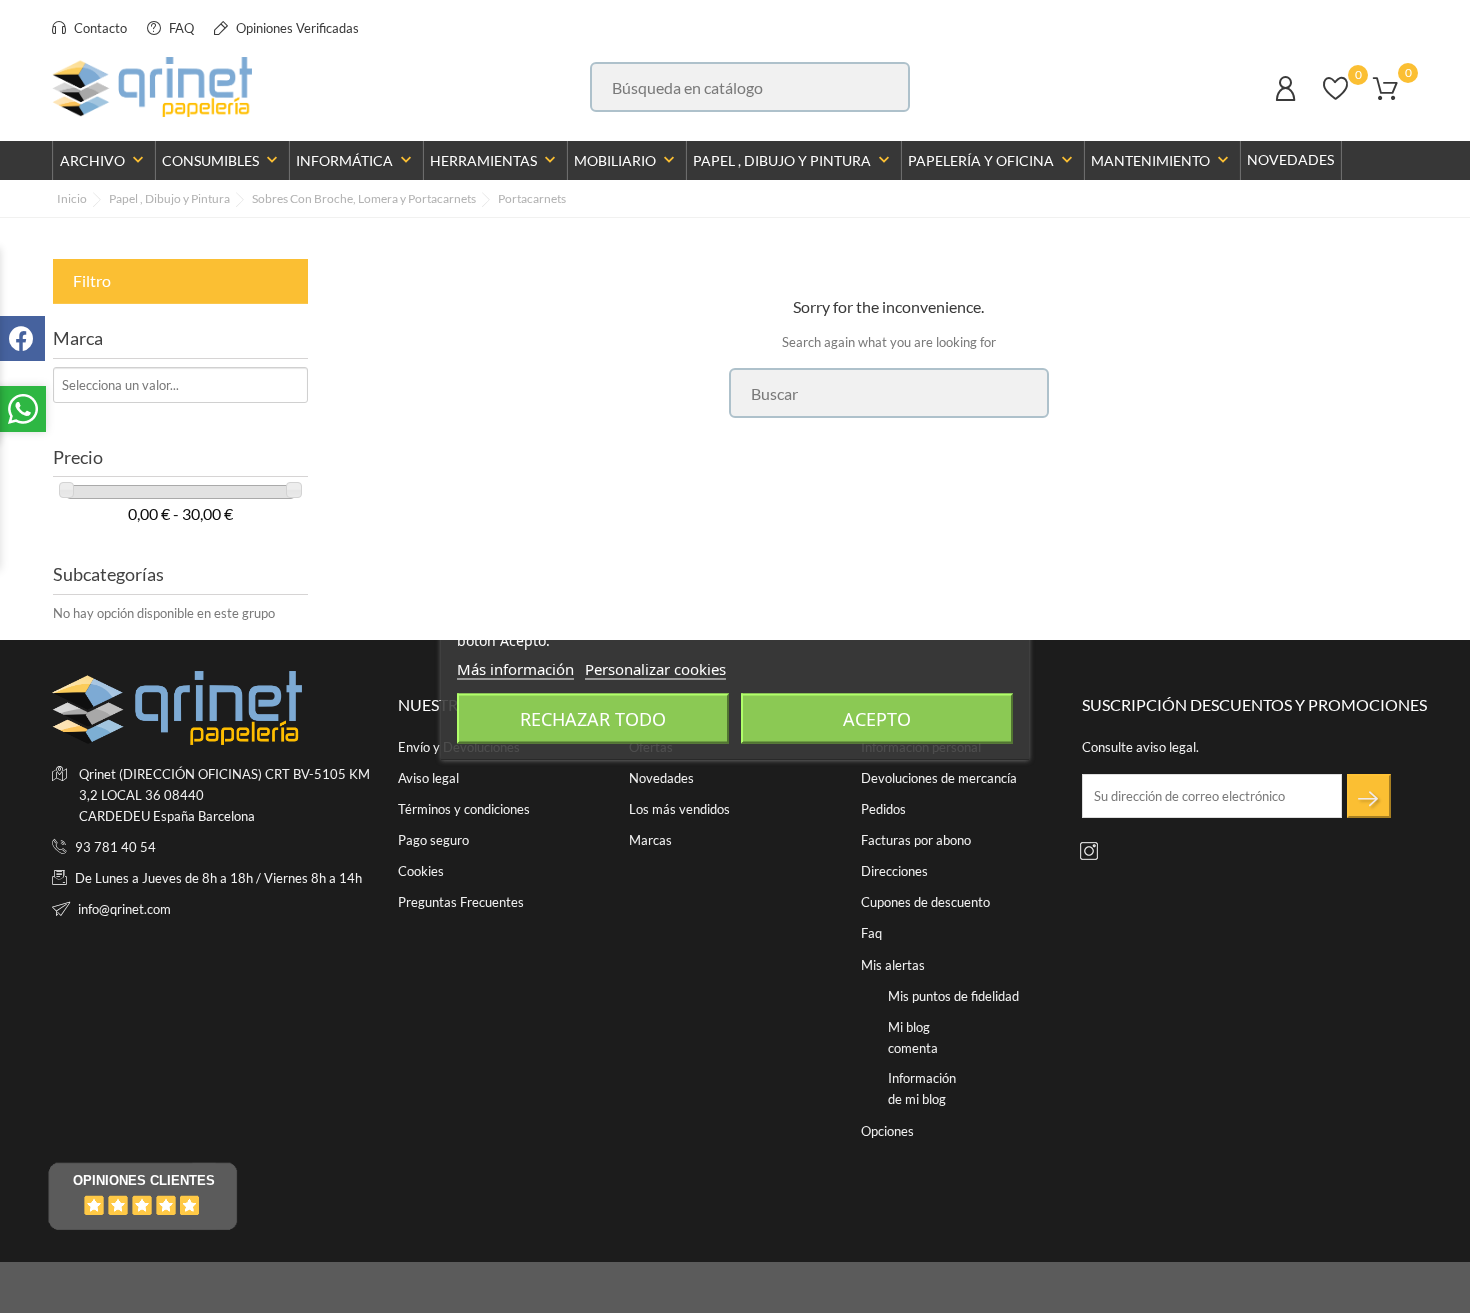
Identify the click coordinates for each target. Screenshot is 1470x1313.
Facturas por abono (916, 840)
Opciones (887, 1131)
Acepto (877, 718)
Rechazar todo (593, 718)
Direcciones (894, 871)
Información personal (921, 747)
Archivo (104, 160)
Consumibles (222, 160)
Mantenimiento (1162, 160)
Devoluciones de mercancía (939, 778)
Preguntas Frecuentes (461, 902)
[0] (1335, 98)
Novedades (1290, 159)
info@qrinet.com (124, 909)
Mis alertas (893, 965)
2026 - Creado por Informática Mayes (161, 1288)
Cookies (421, 871)
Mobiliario (626, 160)
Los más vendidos (679, 809)
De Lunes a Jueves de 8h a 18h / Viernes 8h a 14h (218, 878)
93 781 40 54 (115, 847)
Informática (356, 160)
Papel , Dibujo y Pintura (793, 160)
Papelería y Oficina (992, 160)
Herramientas (495, 160)
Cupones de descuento (925, 902)
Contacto (99, 28)
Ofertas (651, 747)
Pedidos (883, 809)
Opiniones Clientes (144, 1180)
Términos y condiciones (464, 809)
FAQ (180, 28)
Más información (515, 668)
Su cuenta (904, 704)
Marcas (650, 840)
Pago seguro (433, 840)
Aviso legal (428, 778)
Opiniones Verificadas (296, 28)
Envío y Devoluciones (459, 747)
